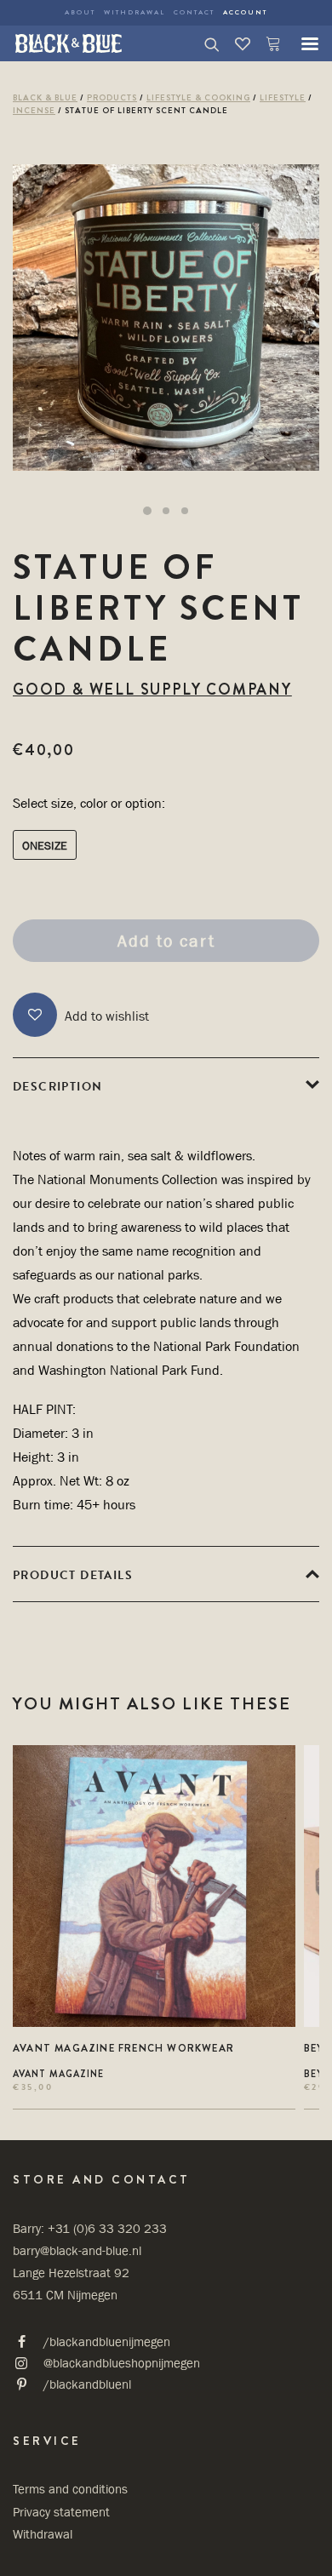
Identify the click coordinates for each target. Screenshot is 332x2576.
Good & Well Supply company (152, 690)
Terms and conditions (70, 2489)
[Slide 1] (147, 511)
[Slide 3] (185, 511)
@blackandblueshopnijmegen (122, 2363)
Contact (194, 12)
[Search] (204, 43)
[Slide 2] (166, 511)
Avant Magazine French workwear (123, 2048)
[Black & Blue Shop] (69, 43)
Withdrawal (135, 12)
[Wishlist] (235, 43)
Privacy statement (61, 2512)
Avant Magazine (58, 2074)
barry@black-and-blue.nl (77, 2250)
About (80, 12)
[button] (301, 43)
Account (245, 12)
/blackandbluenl (87, 2384)
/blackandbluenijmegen (107, 2341)
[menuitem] (80, 13)
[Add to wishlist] (275, 1765)
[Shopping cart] (266, 43)
